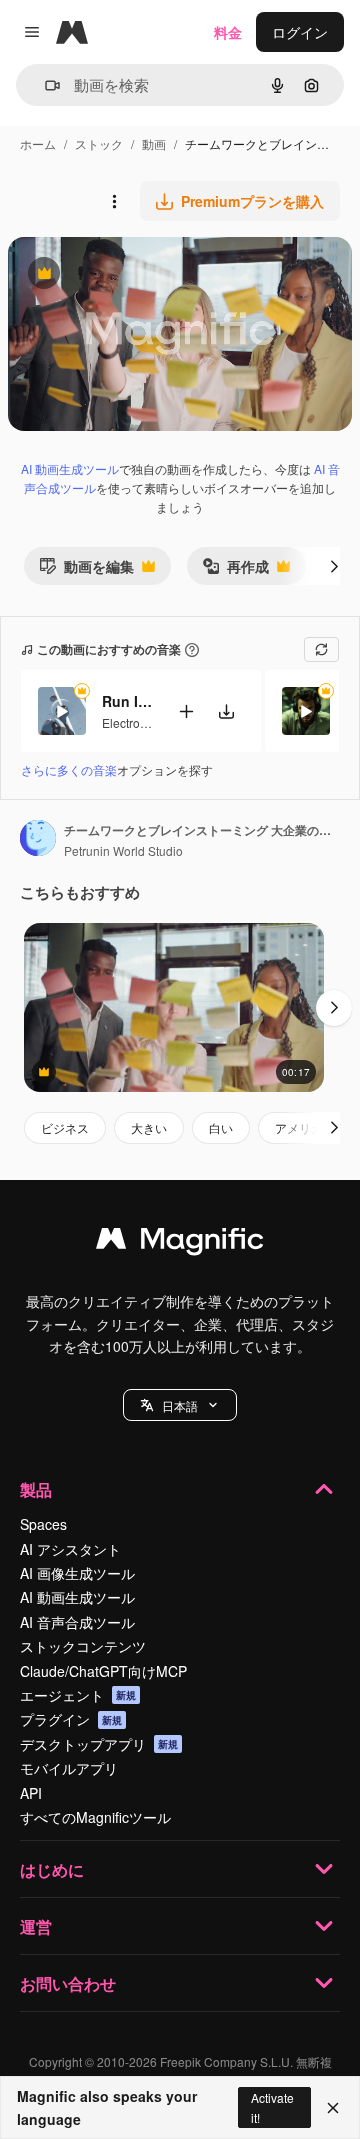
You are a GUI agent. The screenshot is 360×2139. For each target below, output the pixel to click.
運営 (36, 1926)
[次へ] (334, 566)
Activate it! (272, 2107)
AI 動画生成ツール (70, 468)
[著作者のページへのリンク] (38, 840)
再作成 (235, 570)
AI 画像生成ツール (77, 1573)
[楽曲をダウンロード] (226, 711)
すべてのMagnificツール (95, 1817)
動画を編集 (86, 570)
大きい (149, 1127)
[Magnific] (180, 1243)
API (31, 1793)
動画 (154, 143)
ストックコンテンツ (83, 1646)
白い (221, 1127)
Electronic (129, 722)
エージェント (78, 1695)
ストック (99, 143)
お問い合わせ (68, 1983)
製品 (36, 1489)
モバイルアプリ (69, 1768)
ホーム (38, 143)
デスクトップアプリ (99, 1744)
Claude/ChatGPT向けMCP (103, 1671)
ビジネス (65, 1127)
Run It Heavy (127, 701)
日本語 (180, 1405)
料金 (228, 32)
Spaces (43, 1524)
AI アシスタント (70, 1549)
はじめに (52, 1869)
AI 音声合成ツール (77, 1622)
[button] (180, 1405)
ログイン (300, 32)
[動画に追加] (186, 711)
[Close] (333, 2108)
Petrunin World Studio (123, 850)
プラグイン (71, 1719)
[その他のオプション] (114, 201)
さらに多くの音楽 (69, 769)
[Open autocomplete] (44, 85)
